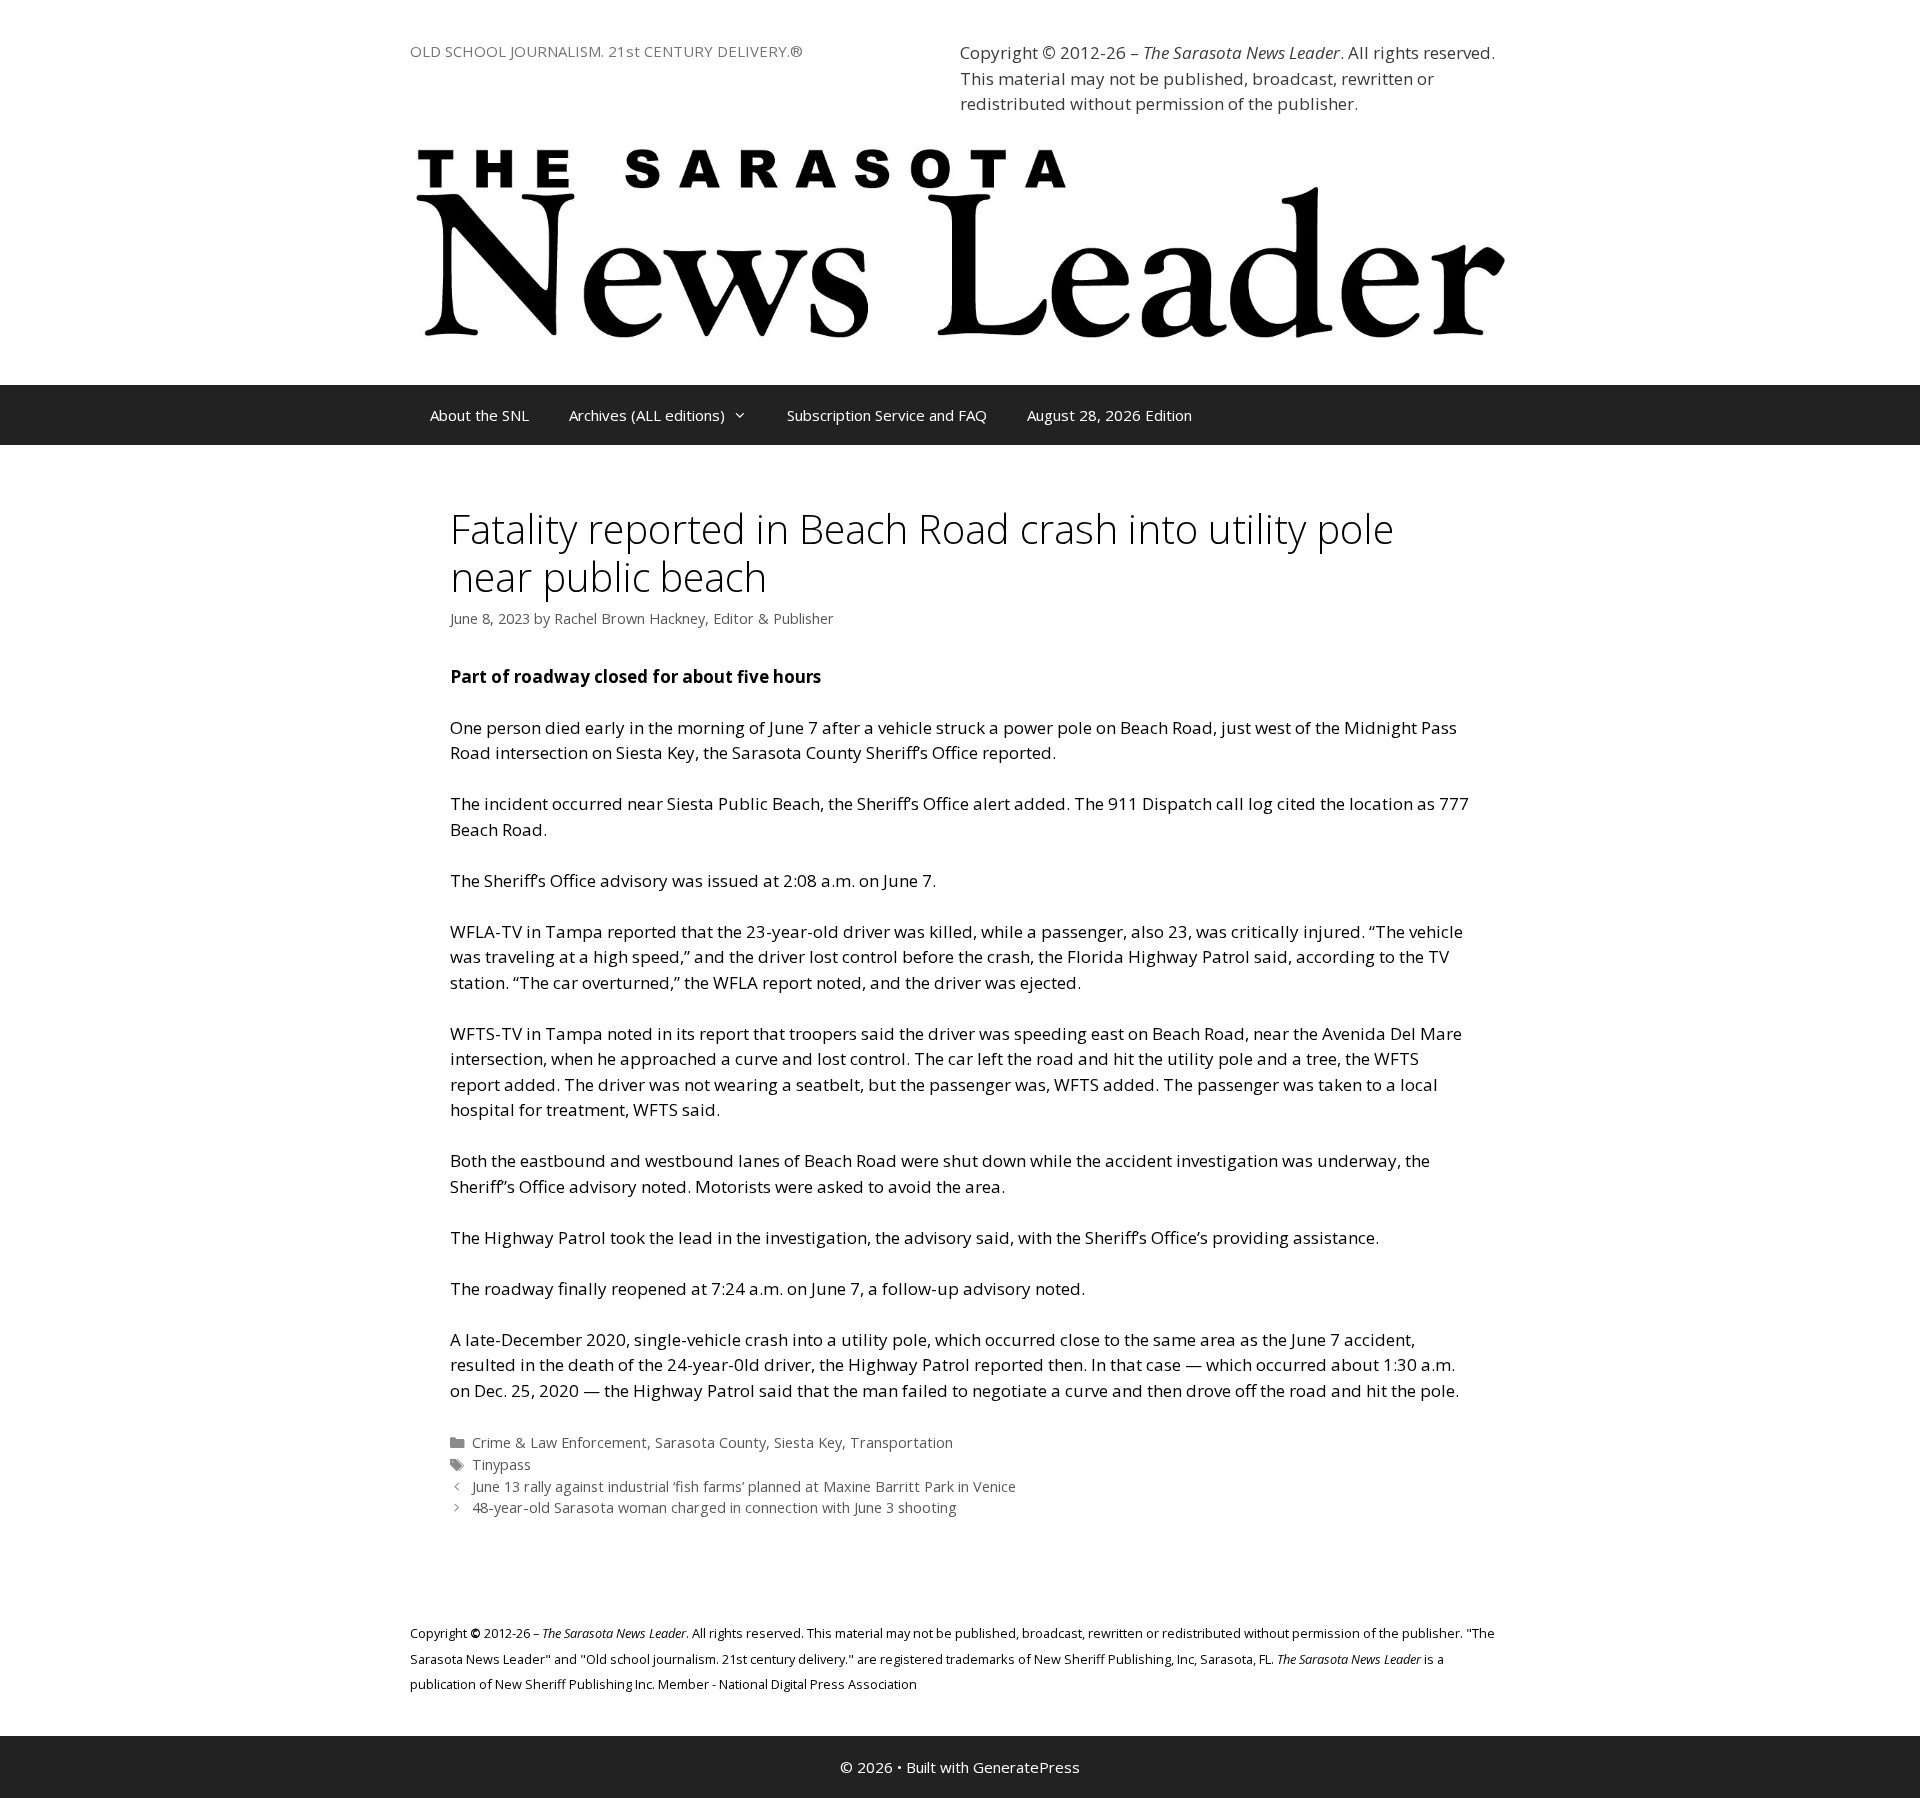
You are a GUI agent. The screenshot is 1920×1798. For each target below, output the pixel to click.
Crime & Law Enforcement (559, 1442)
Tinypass (501, 1464)
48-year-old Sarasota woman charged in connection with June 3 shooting (714, 1507)
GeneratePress (1026, 1767)
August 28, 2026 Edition (1109, 415)
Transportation (901, 1442)
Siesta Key (808, 1442)
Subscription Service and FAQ (887, 415)
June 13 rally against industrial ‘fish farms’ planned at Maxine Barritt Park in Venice (744, 1486)
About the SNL (479, 415)
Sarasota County (710, 1442)
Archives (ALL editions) (647, 415)
